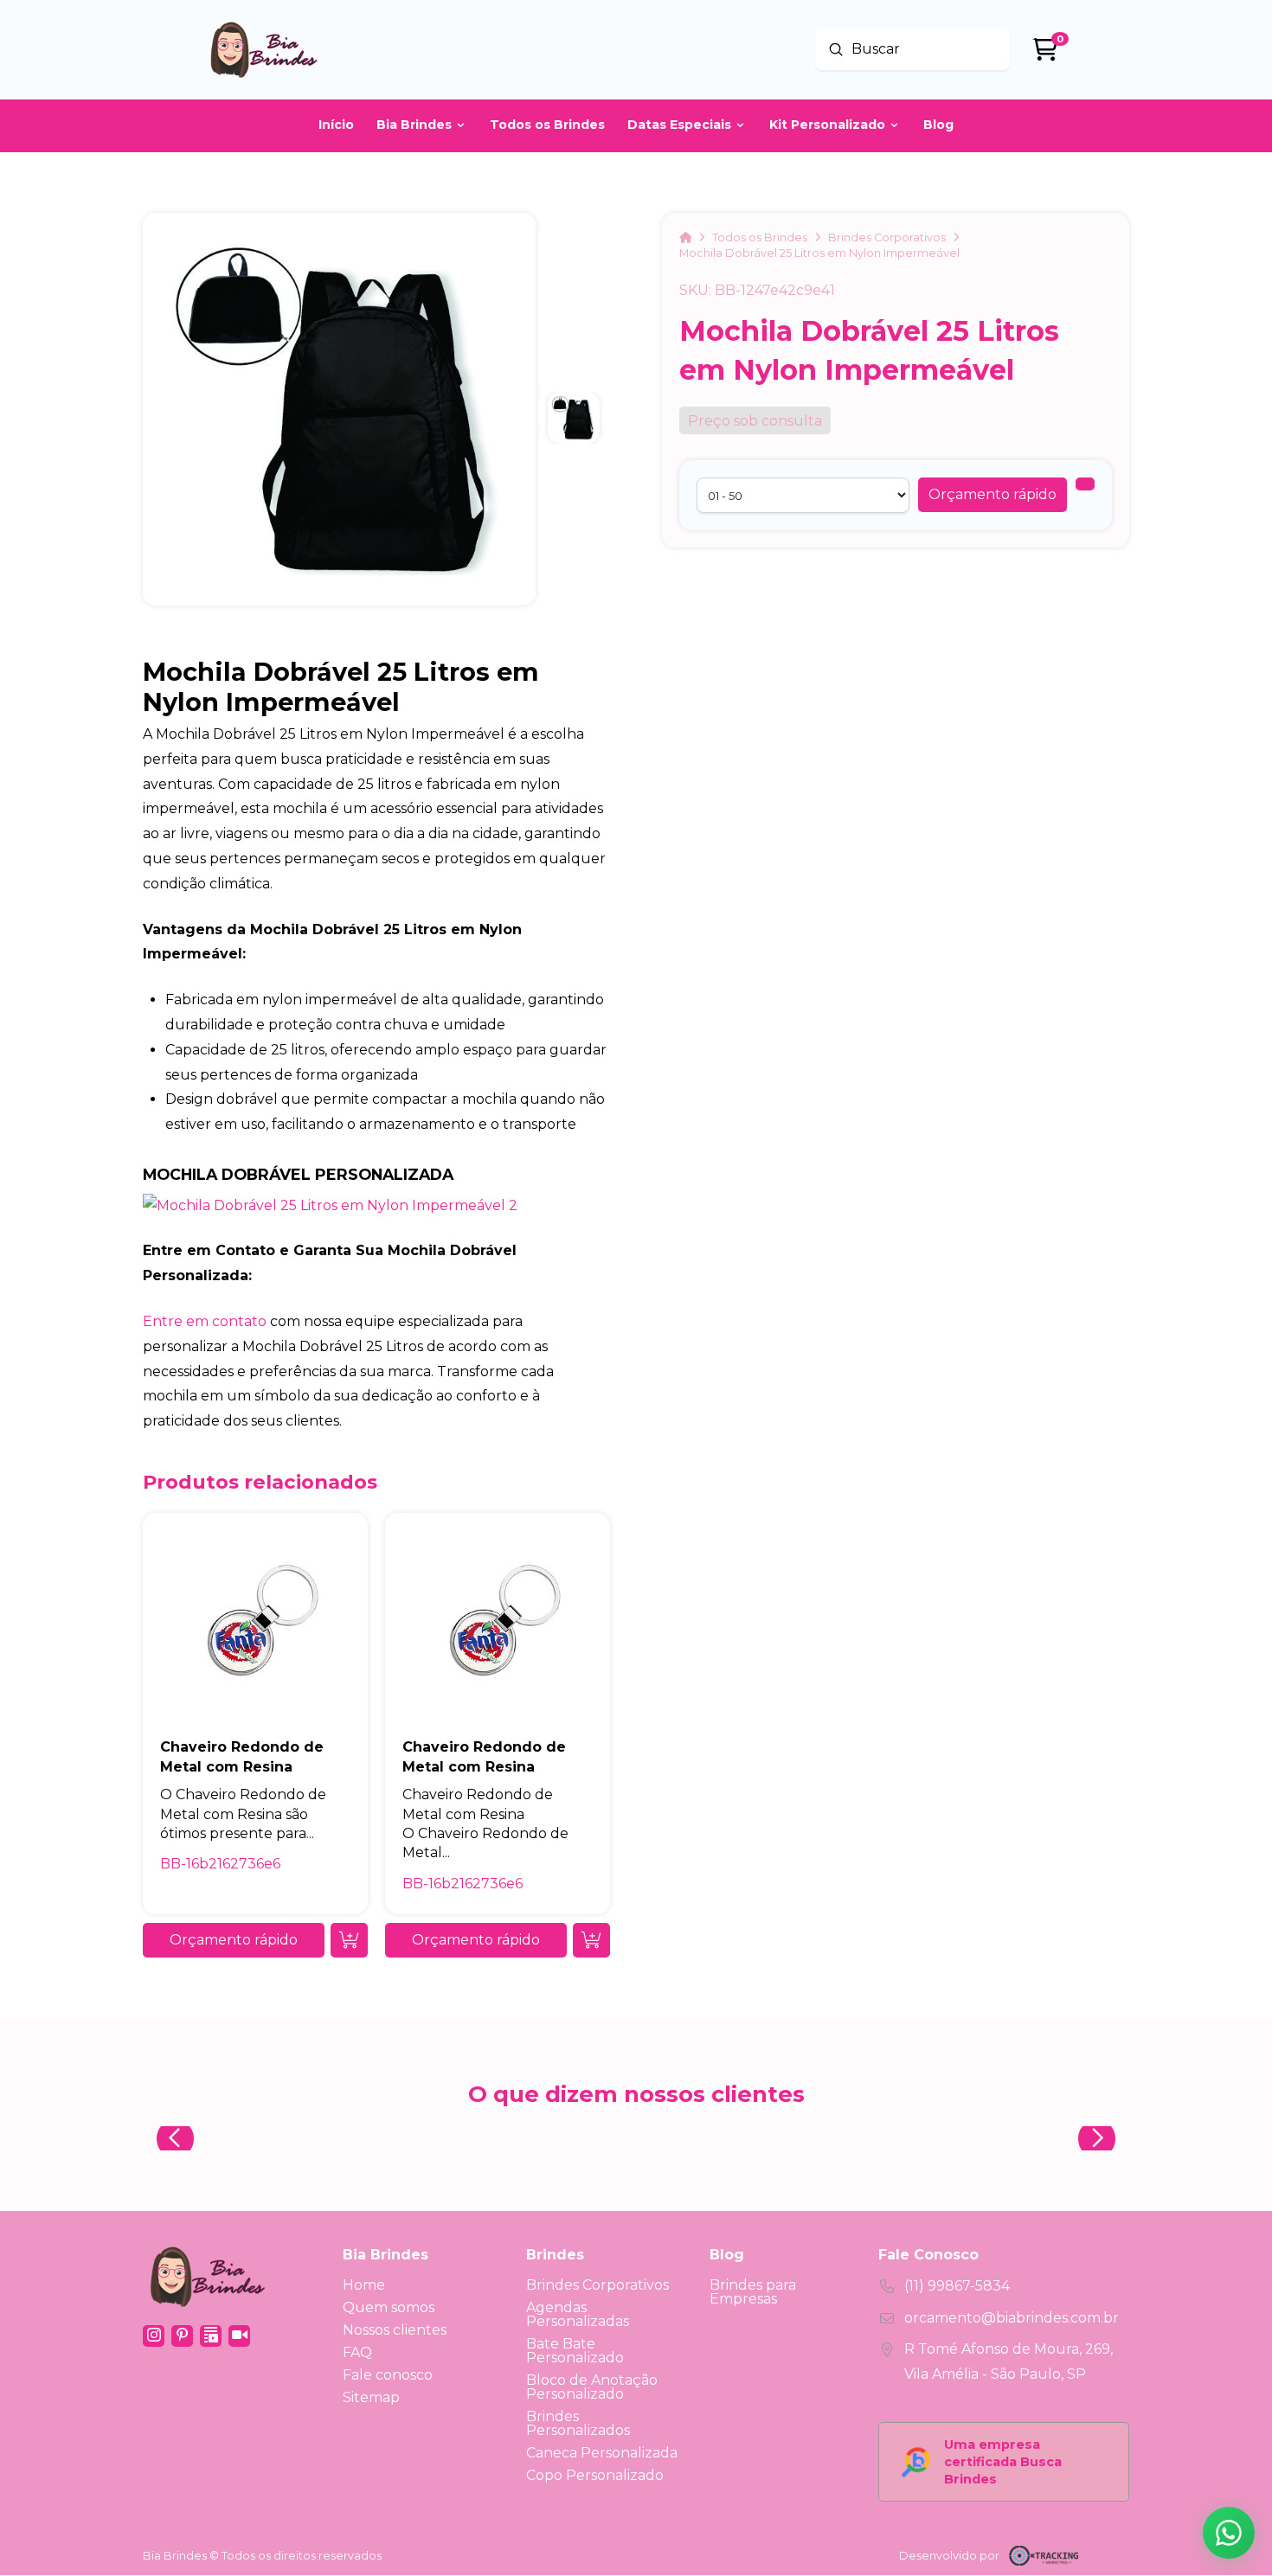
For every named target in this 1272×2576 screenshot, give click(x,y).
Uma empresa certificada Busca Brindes (1003, 2462)
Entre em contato (205, 1321)
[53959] (1085, 484)
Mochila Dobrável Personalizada (298, 1174)
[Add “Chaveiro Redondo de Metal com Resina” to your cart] (349, 1940)
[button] (993, 495)
